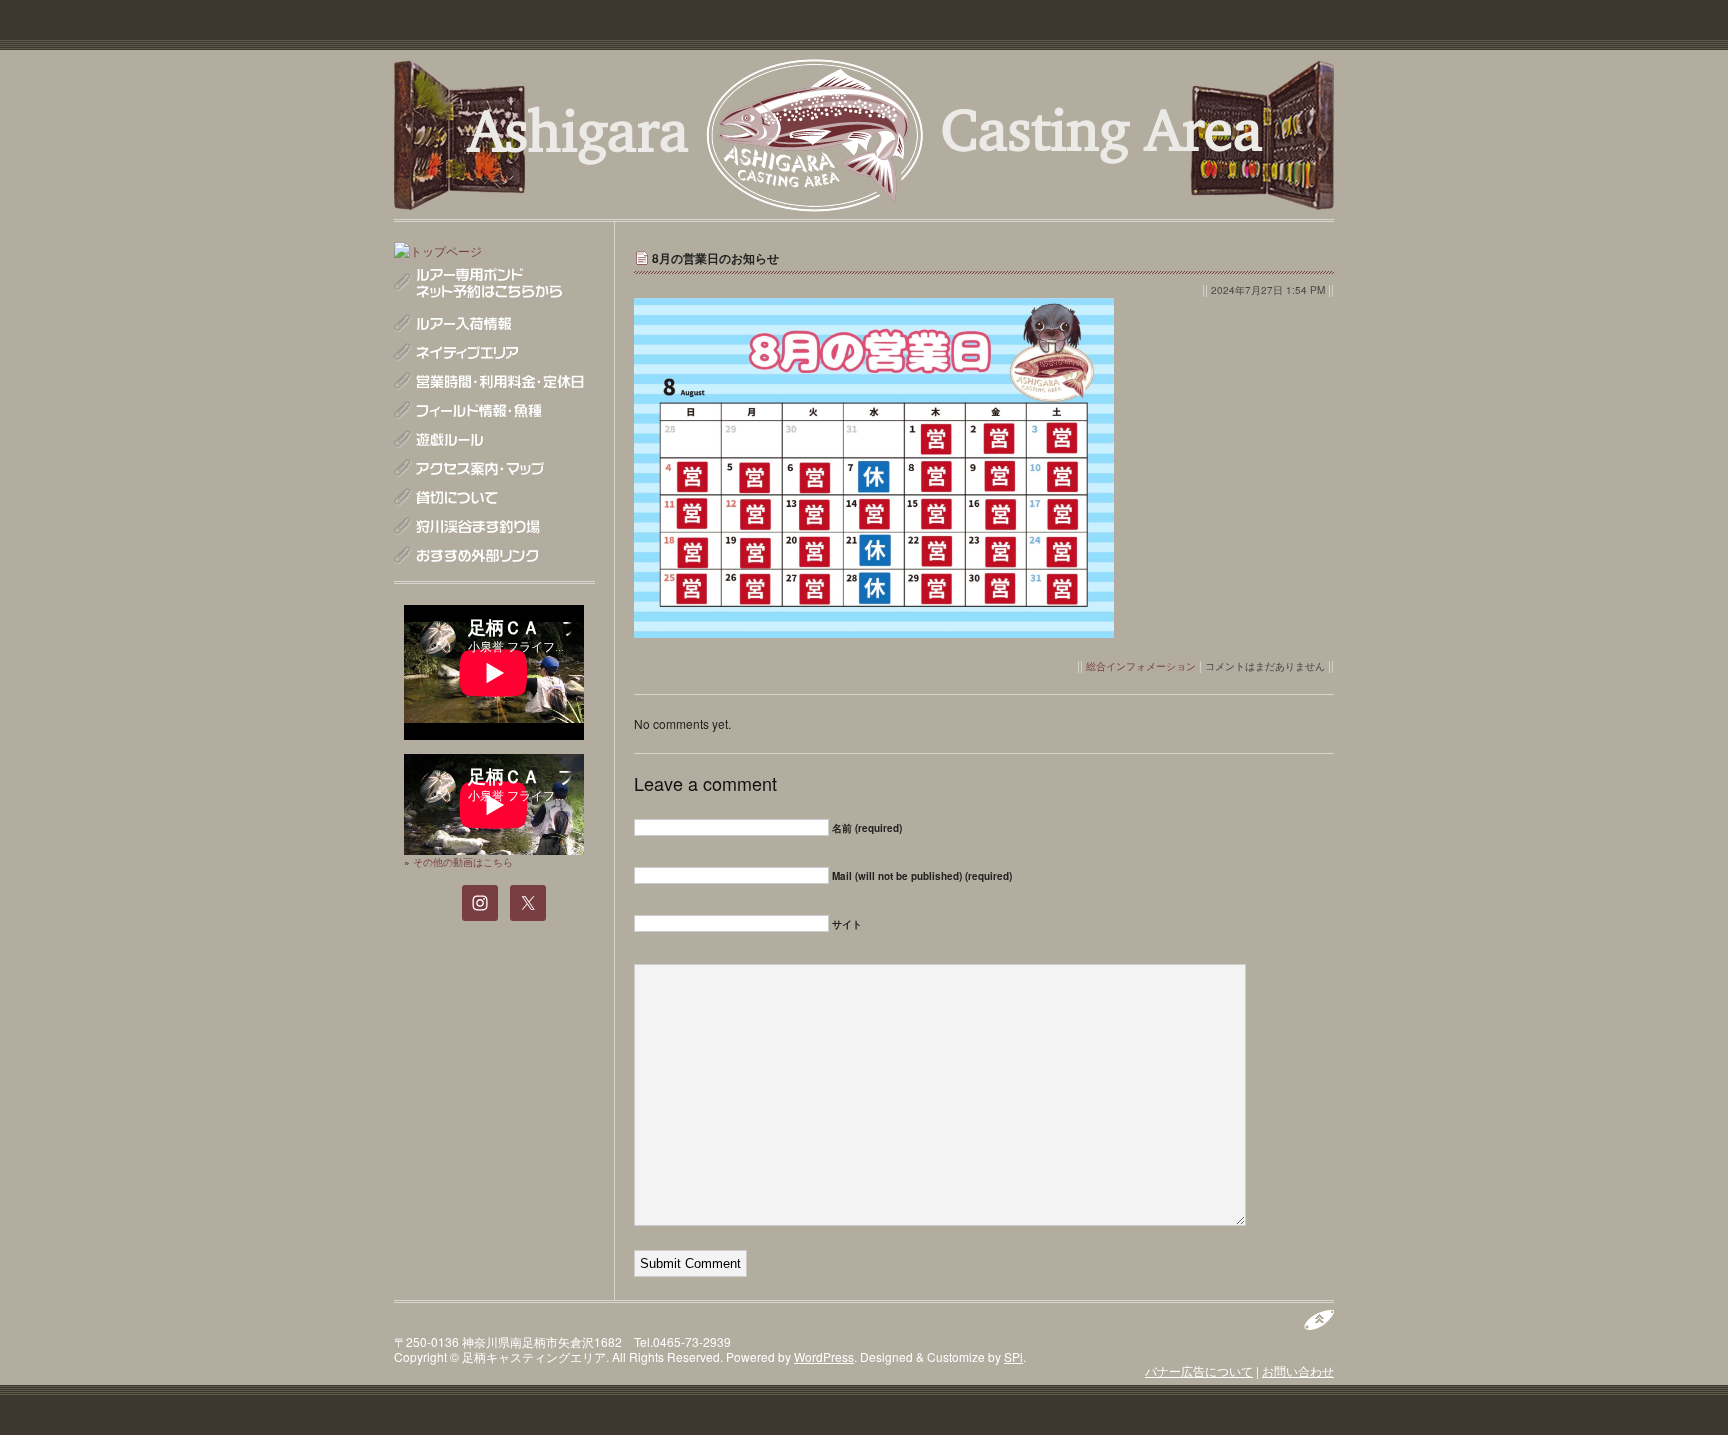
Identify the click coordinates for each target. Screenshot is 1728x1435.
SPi (1013, 1356)
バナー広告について (1199, 1370)
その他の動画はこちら (463, 862)
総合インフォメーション (1141, 666)
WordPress (824, 1356)
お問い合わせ (1298, 1370)
